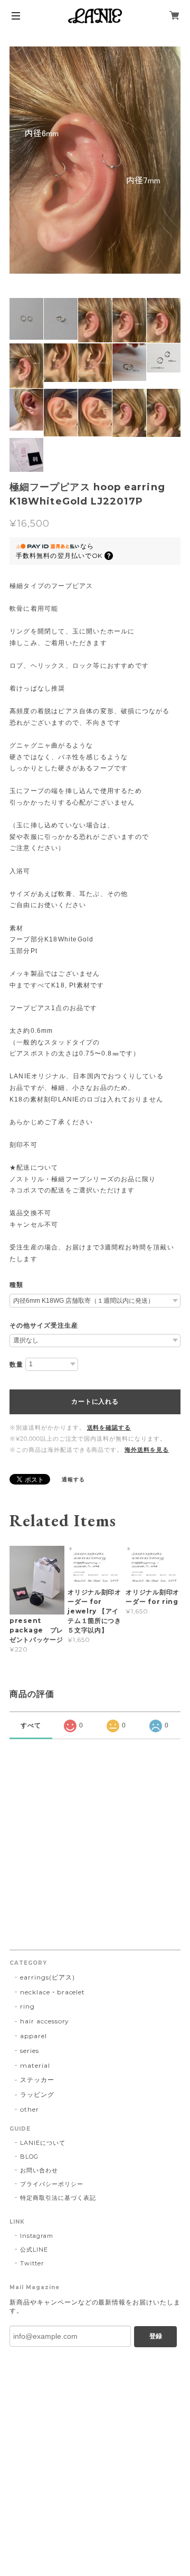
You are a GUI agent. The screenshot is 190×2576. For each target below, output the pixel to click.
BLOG (29, 2157)
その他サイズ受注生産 (44, 1326)
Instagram (37, 2236)
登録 (156, 2336)
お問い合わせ (39, 2170)
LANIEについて (43, 2143)
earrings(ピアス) (47, 1977)
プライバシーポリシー (52, 2184)
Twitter (32, 2263)
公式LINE (34, 2250)
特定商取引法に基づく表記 (58, 2198)
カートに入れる (95, 1402)
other (30, 2109)
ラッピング (37, 2094)
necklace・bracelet (53, 1992)
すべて (31, 1725)
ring (27, 2006)
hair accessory (45, 2021)
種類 (16, 1285)
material (35, 2065)
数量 (16, 1365)
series (30, 2051)
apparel (34, 2036)
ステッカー (37, 2080)
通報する (73, 1480)
